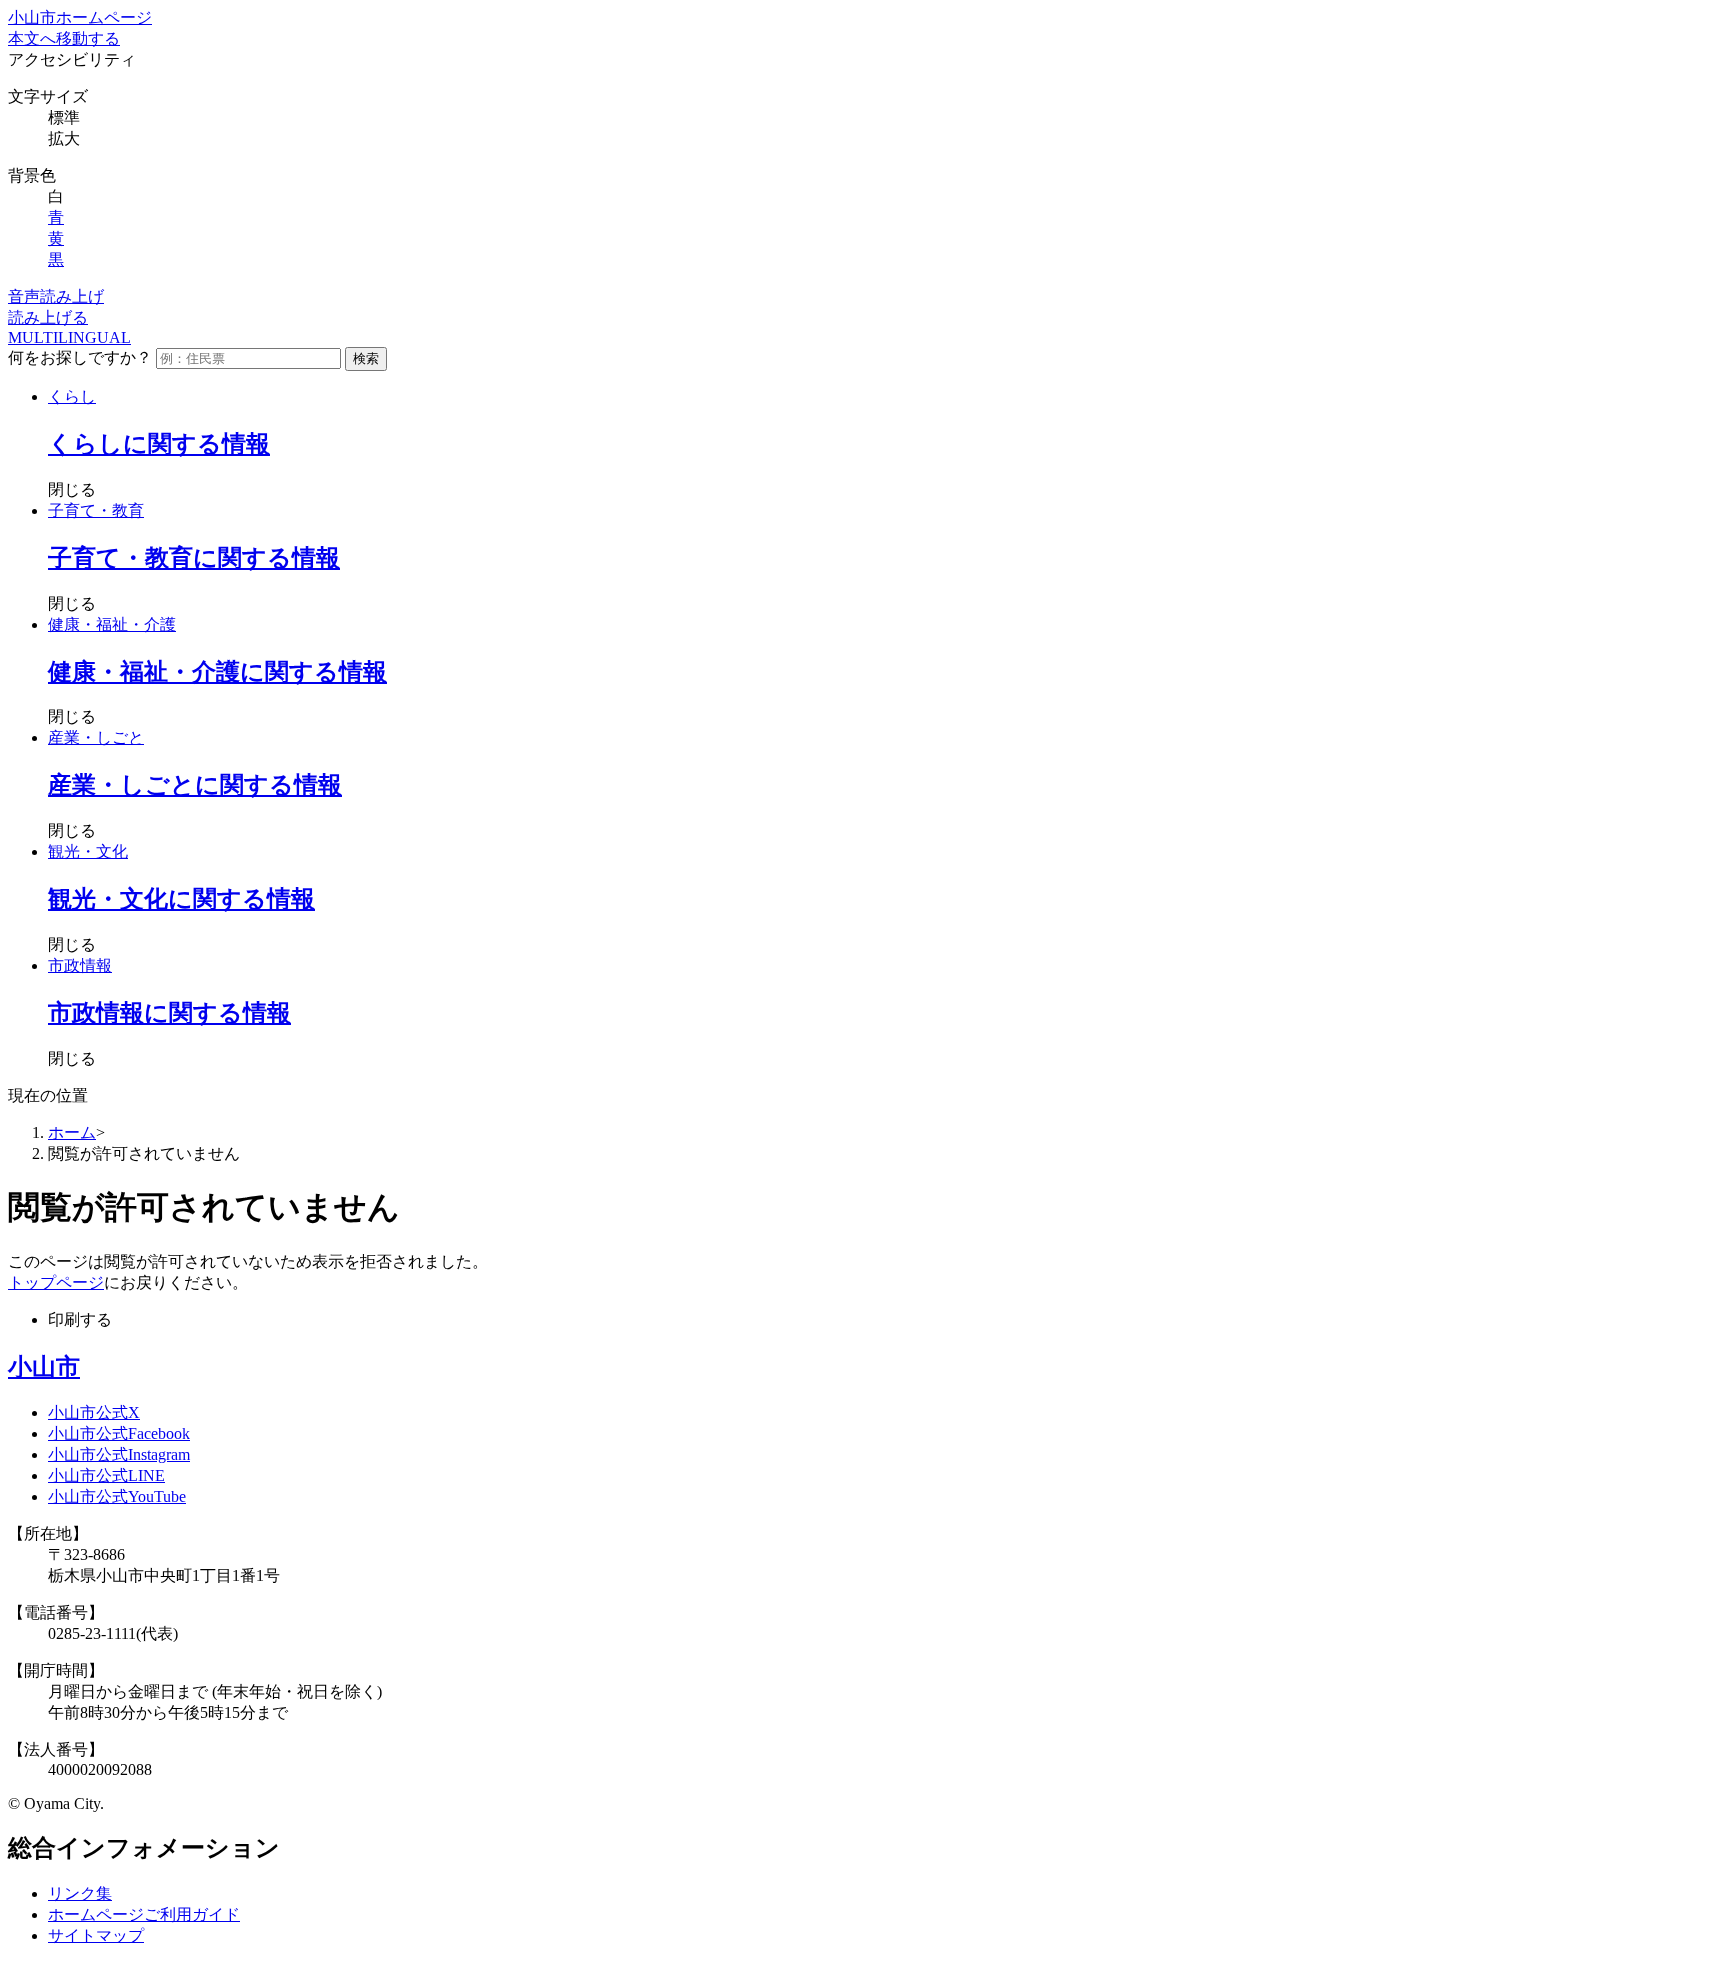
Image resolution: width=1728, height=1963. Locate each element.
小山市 (44, 1367)
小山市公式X (94, 1412)
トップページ (56, 1282)
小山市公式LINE (106, 1475)
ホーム (72, 1132)
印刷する (80, 1319)
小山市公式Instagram (119, 1454)
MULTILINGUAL (69, 337)
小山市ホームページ (80, 17)
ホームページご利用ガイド (144, 1914)
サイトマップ (96, 1935)
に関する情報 (159, 444)
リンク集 (80, 1893)
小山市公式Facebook (119, 1433)
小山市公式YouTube (117, 1496)
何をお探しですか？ (80, 357)
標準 (64, 117)
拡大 (64, 138)
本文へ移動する (64, 38)
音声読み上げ (56, 296)
